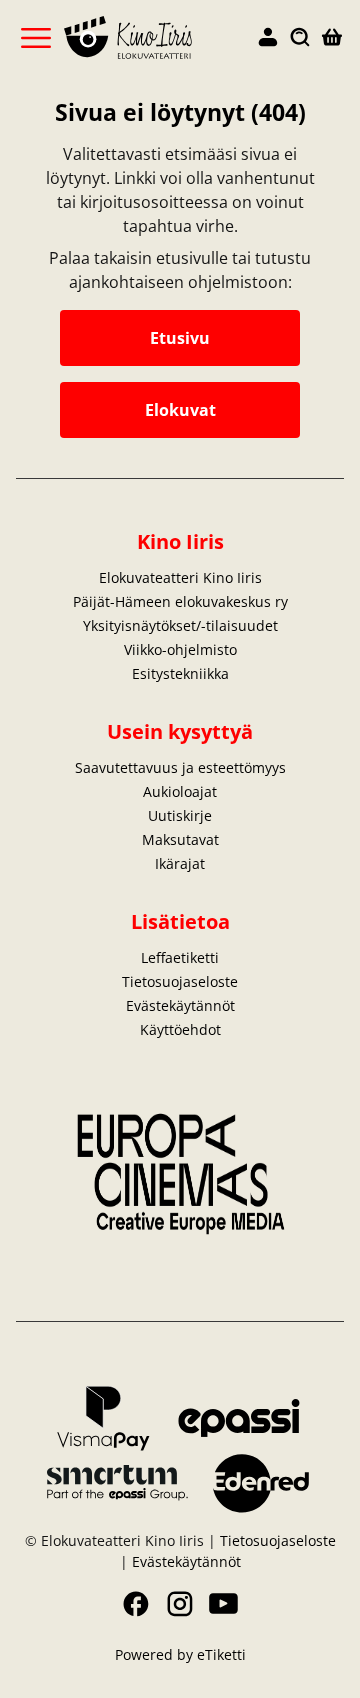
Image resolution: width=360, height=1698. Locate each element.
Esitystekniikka (180, 673)
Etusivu (180, 338)
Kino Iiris (180, 541)
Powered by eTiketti (180, 1654)
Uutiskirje (180, 815)
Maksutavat (180, 839)
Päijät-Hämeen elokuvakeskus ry (180, 601)
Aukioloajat (180, 791)
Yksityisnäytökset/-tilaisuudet (180, 625)
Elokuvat (180, 410)
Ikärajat (180, 863)
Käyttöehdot (180, 1029)
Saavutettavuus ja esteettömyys (180, 767)
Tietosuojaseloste (180, 981)
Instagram (180, 1604)
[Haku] (300, 38)
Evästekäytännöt (180, 1005)
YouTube (224, 1604)
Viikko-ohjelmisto (180, 649)
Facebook (136, 1604)
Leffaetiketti (180, 957)
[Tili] (268, 38)
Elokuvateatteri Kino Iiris (180, 577)
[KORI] (332, 38)
